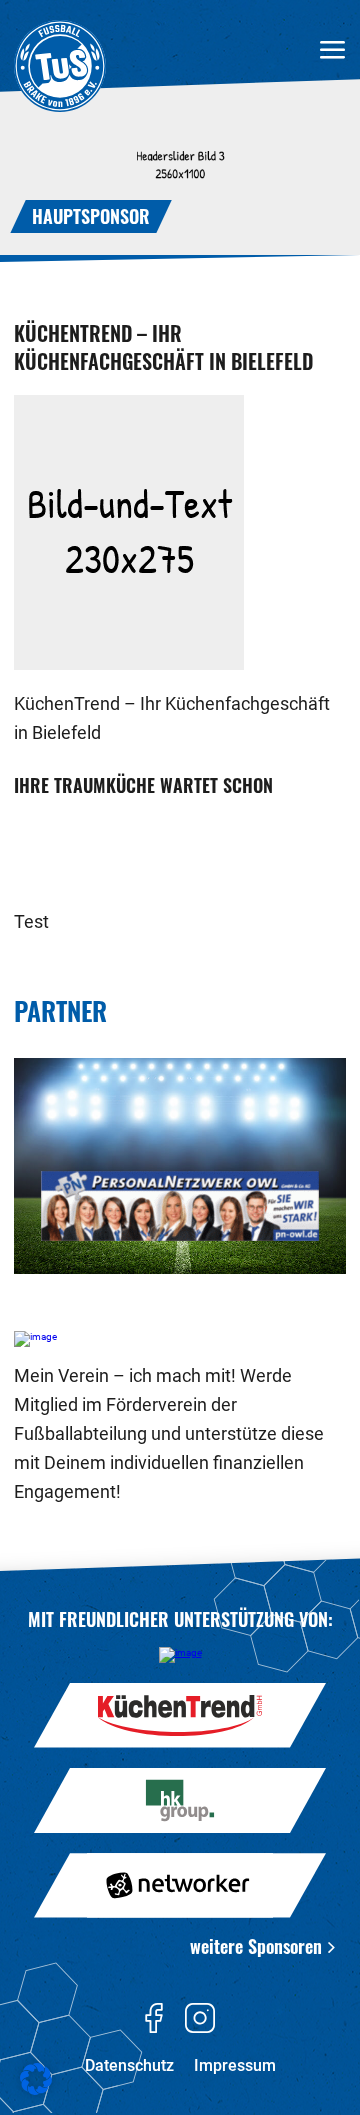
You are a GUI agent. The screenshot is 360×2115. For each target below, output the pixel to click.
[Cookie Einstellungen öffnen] (36, 2091)
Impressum (235, 2065)
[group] (179, 1166)
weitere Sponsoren (256, 1945)
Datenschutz (129, 2065)
